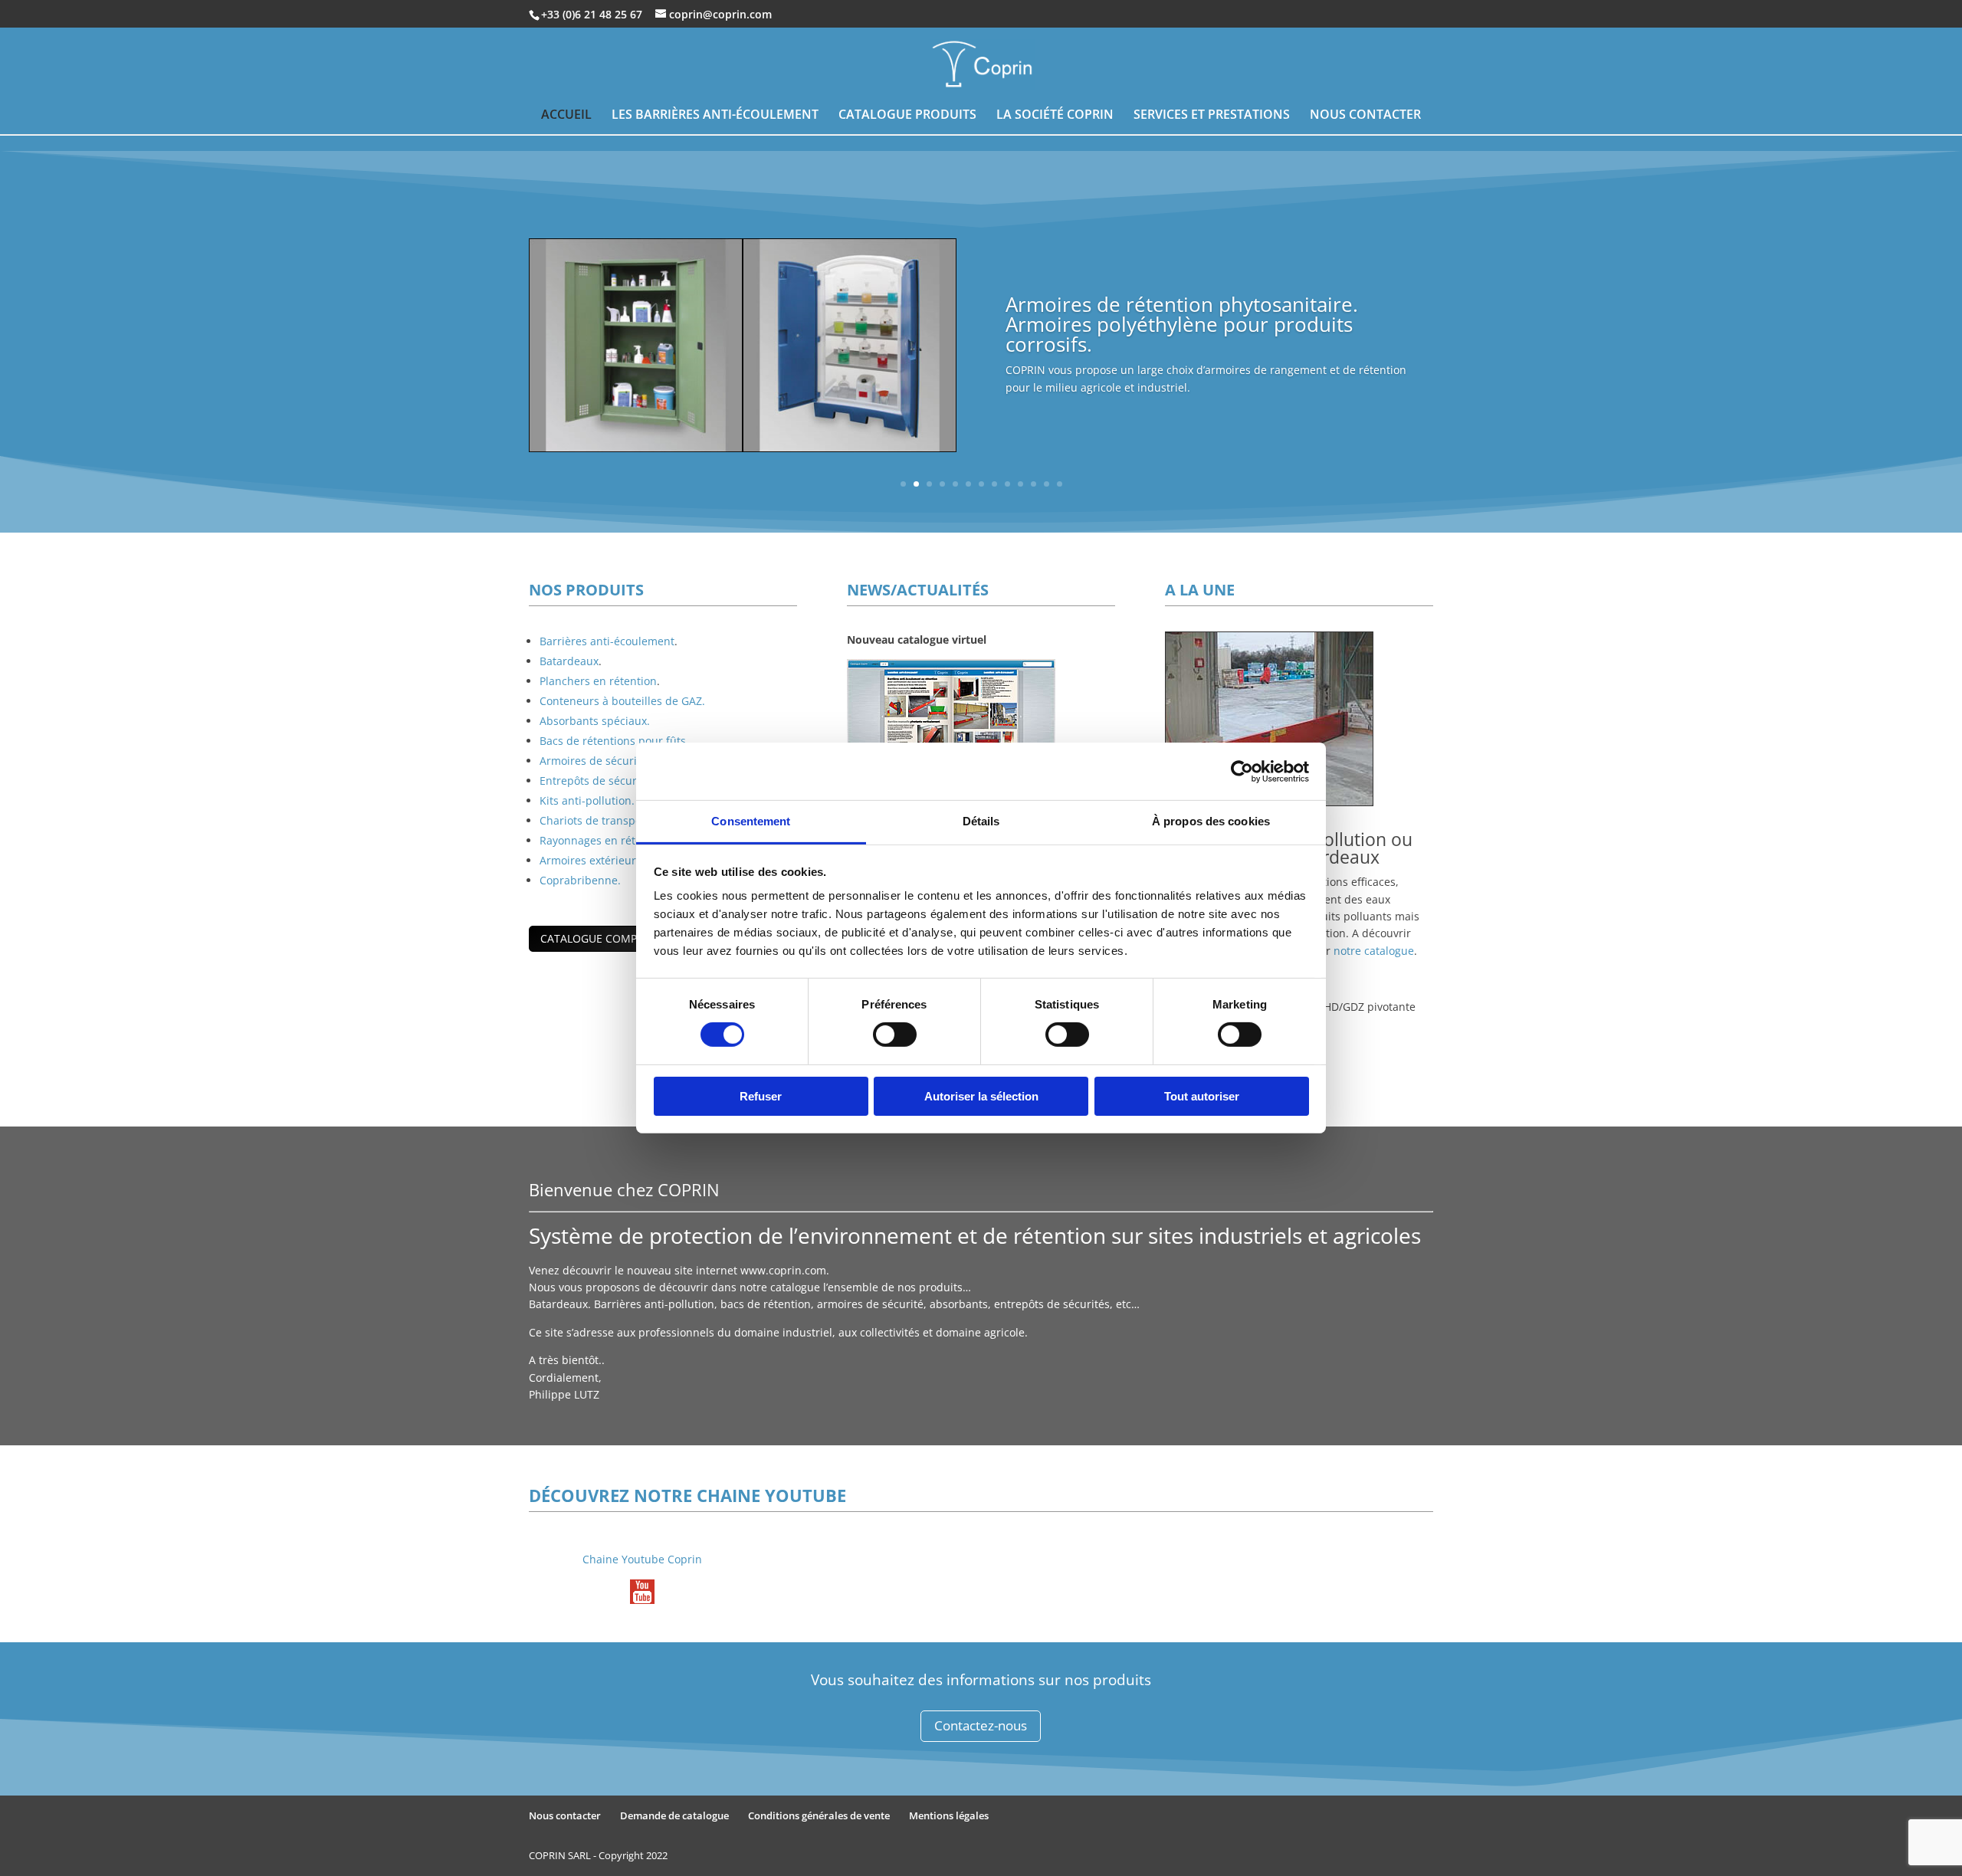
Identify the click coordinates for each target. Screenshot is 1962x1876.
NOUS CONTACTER (1365, 116)
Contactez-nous (981, 1725)
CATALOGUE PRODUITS (907, 116)
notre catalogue (1374, 951)
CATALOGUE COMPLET (597, 938)
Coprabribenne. (580, 880)
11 (1033, 484)
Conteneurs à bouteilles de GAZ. (622, 701)
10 (1020, 484)
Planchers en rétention (598, 681)
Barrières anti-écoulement (607, 641)
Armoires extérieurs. (592, 860)
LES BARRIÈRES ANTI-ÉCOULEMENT (715, 116)
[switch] (895, 1035)
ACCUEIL (566, 116)
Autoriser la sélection (981, 1096)
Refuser (761, 1096)
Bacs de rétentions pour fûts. (614, 741)
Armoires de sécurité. (595, 761)
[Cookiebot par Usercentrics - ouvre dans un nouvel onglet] (1242, 771)
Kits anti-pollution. (587, 800)
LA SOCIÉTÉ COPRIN (1055, 116)
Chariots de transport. (596, 820)
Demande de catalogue (674, 1815)
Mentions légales (949, 1815)
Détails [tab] (981, 821)
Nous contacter (565, 1815)
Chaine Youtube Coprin (642, 1559)
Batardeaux (569, 661)
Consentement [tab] (751, 821)
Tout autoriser (1202, 1096)
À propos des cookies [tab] (1211, 821)
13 (1060, 484)
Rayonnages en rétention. (605, 840)
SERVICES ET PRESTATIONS (1212, 116)
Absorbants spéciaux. (595, 721)
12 (1047, 484)
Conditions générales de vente (819, 1815)
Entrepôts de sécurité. (596, 781)
